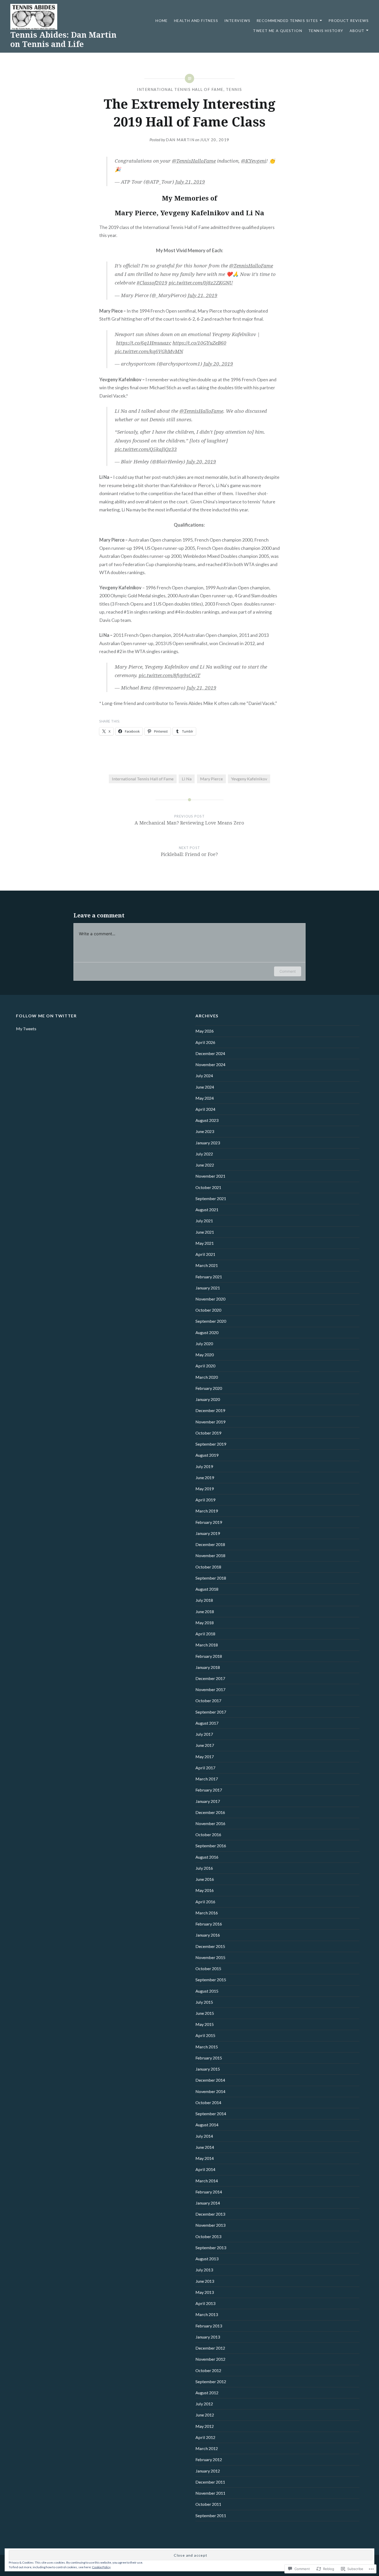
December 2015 (210, 1946)
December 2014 (210, 2080)
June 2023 (205, 1131)
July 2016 (204, 1868)
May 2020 (205, 1355)
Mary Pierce (211, 779)
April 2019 (205, 1500)
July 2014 (204, 2136)
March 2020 (207, 1377)
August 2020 (207, 1332)
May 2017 (205, 1757)
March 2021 (207, 1265)
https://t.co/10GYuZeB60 (199, 343)
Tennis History (326, 31)
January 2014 (208, 2203)
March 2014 (207, 2181)
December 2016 (210, 1812)
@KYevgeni (254, 161)
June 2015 (205, 2013)
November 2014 (210, 2091)
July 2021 (204, 1221)
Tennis (234, 89)
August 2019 (207, 1455)
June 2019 (205, 1477)
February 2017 (209, 1790)
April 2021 (205, 1254)
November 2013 (210, 2225)
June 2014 (205, 2147)
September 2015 (211, 1980)
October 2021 (208, 1187)
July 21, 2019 (190, 182)
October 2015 (208, 1968)
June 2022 (205, 1165)
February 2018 (209, 1656)
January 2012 (208, 2471)
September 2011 (211, 2515)
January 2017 (208, 1801)
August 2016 (207, 1857)
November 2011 (210, 2493)
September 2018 (211, 1578)
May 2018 (205, 1623)
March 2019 (207, 1511)
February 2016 (209, 1924)
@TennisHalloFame (194, 161)
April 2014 (205, 2169)
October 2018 (208, 1567)
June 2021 (205, 1232)
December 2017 (210, 1678)
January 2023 (208, 1143)
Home (162, 21)
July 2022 (204, 1154)
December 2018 (210, 1544)
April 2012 (205, 2437)
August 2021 (207, 1210)
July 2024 (204, 1076)
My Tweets (26, 1029)
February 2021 (209, 1277)
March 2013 (207, 2314)
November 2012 (210, 2359)
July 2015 (204, 2002)
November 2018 (210, 1555)
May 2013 (205, 2292)
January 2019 (208, 1533)
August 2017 (207, 1723)
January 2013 (208, 2337)
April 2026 (205, 1042)
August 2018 (207, 1589)
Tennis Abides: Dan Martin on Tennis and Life (63, 39)
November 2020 (210, 1299)
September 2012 (211, 2381)
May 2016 (205, 1890)
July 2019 (204, 1466)
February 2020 (209, 1388)
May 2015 (205, 2024)
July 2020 (204, 1344)
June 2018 (205, 1611)
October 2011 (208, 2504)
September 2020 (211, 1321)
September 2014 (211, 2114)
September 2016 (211, 1846)
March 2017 (207, 1779)
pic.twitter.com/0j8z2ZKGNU (201, 283)
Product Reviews (349, 21)
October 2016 (208, 1834)
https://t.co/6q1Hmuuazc (144, 343)
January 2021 (208, 1288)
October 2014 (208, 2102)
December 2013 (210, 2214)
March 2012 (207, 2448)
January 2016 (208, 1935)
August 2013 (207, 2259)
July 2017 (204, 1734)
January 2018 (208, 1667)
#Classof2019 (152, 283)
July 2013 (204, 2270)
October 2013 (208, 2236)
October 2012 (208, 2370)
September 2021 (211, 1198)
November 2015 (210, 1957)
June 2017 (205, 1745)
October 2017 (208, 1701)
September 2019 (211, 1444)
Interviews (237, 21)
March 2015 (207, 2047)
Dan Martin (180, 140)
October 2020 (208, 1310)
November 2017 (210, 1689)
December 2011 (210, 2482)
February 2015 (209, 2058)
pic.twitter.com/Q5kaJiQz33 (146, 449)
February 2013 (209, 2326)
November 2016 (210, 1823)
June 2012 (205, 2415)
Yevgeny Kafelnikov (249, 779)
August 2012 (207, 2393)
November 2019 (210, 1422)
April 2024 (205, 1109)
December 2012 (210, 2348)
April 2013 (205, 2303)
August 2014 (207, 2125)
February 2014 (209, 2192)
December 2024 (210, 1053)
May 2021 (205, 1243)
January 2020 (208, 1399)
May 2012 (205, 2426)
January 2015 (208, 2069)
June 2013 (205, 2281)
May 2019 (205, 1489)
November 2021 (210, 1176)
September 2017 (211, 1712)
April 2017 (205, 1768)
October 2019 (208, 1433)
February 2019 (209, 1522)
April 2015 (205, 2035)
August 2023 (207, 1120)
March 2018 (207, 1645)
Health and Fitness (196, 21)
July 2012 (204, 2404)
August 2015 (207, 1991)
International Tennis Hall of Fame (180, 89)
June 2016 (205, 1879)
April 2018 (205, 1634)
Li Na (187, 779)
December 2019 (210, 1410)
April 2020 (205, 1366)
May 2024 (205, 1098)
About (357, 31)
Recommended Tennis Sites (287, 21)
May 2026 (205, 1031)
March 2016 (207, 1913)
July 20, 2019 (218, 364)
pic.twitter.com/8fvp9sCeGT (170, 675)
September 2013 (211, 2248)
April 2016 (205, 1902)
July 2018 (204, 1600)
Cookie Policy (101, 2567)
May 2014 (205, 2158)
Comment (288, 971)
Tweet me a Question (278, 31)
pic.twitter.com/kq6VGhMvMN (149, 351)
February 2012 (209, 2459)
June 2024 (205, 1087)
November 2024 (210, 1064)
